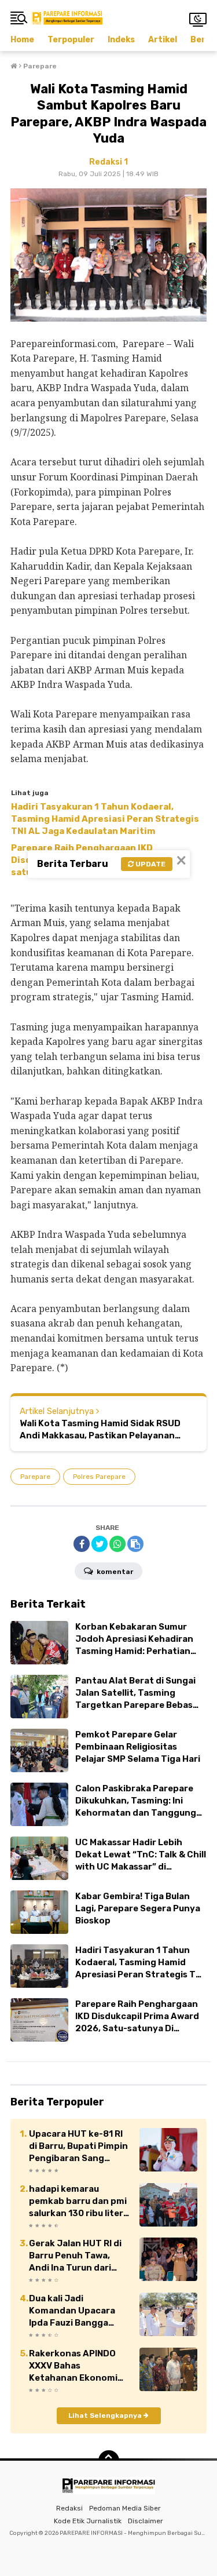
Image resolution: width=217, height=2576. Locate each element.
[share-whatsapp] (117, 1544)
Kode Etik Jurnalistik (88, 2521)
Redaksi (69, 2508)
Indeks (121, 40)
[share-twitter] (100, 1544)
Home (22, 40)
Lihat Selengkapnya (106, 2415)
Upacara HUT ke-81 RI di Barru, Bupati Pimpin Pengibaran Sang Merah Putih (78, 2147)
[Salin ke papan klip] (135, 1544)
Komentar (114, 1572)
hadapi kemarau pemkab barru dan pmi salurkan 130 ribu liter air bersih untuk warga (78, 2202)
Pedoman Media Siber (125, 2508)
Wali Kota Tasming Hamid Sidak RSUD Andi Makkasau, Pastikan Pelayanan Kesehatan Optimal (100, 1430)
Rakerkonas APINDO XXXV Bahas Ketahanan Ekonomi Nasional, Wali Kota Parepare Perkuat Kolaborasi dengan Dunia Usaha (73, 2366)
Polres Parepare (99, 1477)
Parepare (35, 1477)
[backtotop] (109, 2461)
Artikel (163, 40)
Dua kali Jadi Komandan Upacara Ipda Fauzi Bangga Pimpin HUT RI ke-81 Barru (72, 2311)
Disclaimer (146, 2521)
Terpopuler (71, 40)
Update (150, 864)
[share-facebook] (82, 1544)
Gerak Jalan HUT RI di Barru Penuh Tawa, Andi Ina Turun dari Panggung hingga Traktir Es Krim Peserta (80, 2256)
